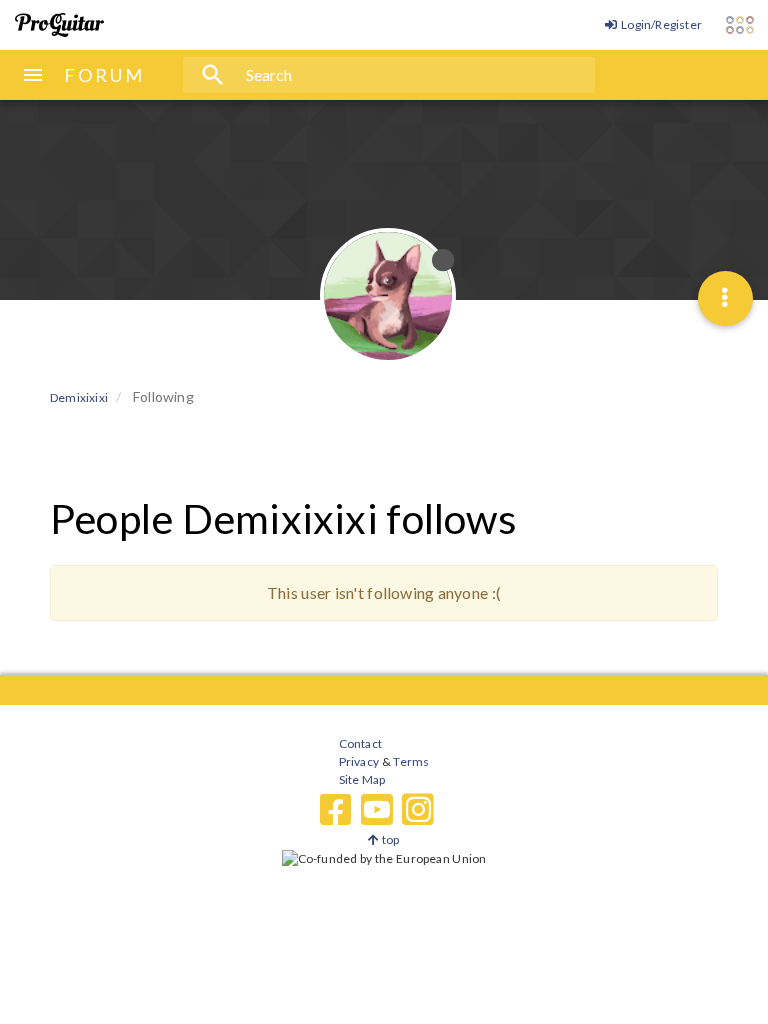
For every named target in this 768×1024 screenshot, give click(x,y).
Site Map (362, 779)
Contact (360, 743)
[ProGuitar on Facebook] (336, 810)
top (389, 839)
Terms (410, 761)
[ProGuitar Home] (59, 25)
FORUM (104, 75)
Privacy (359, 761)
